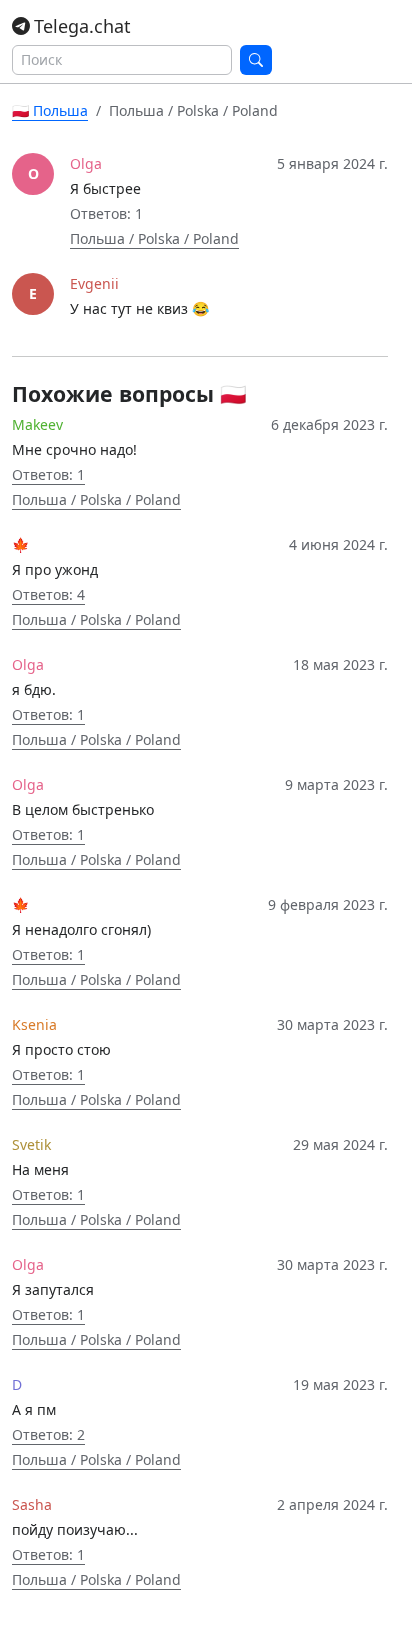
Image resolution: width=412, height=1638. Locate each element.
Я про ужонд (55, 569)
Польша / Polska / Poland (154, 238)
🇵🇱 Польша (50, 110)
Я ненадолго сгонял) (81, 929)
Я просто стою (61, 1049)
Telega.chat (82, 26)
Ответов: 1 (48, 474)
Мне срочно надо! (74, 449)
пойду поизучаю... (75, 1529)
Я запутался (53, 1289)
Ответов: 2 (48, 1434)
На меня (40, 1169)
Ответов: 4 (48, 594)
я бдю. (34, 689)
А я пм (34, 1409)
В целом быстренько (83, 809)
